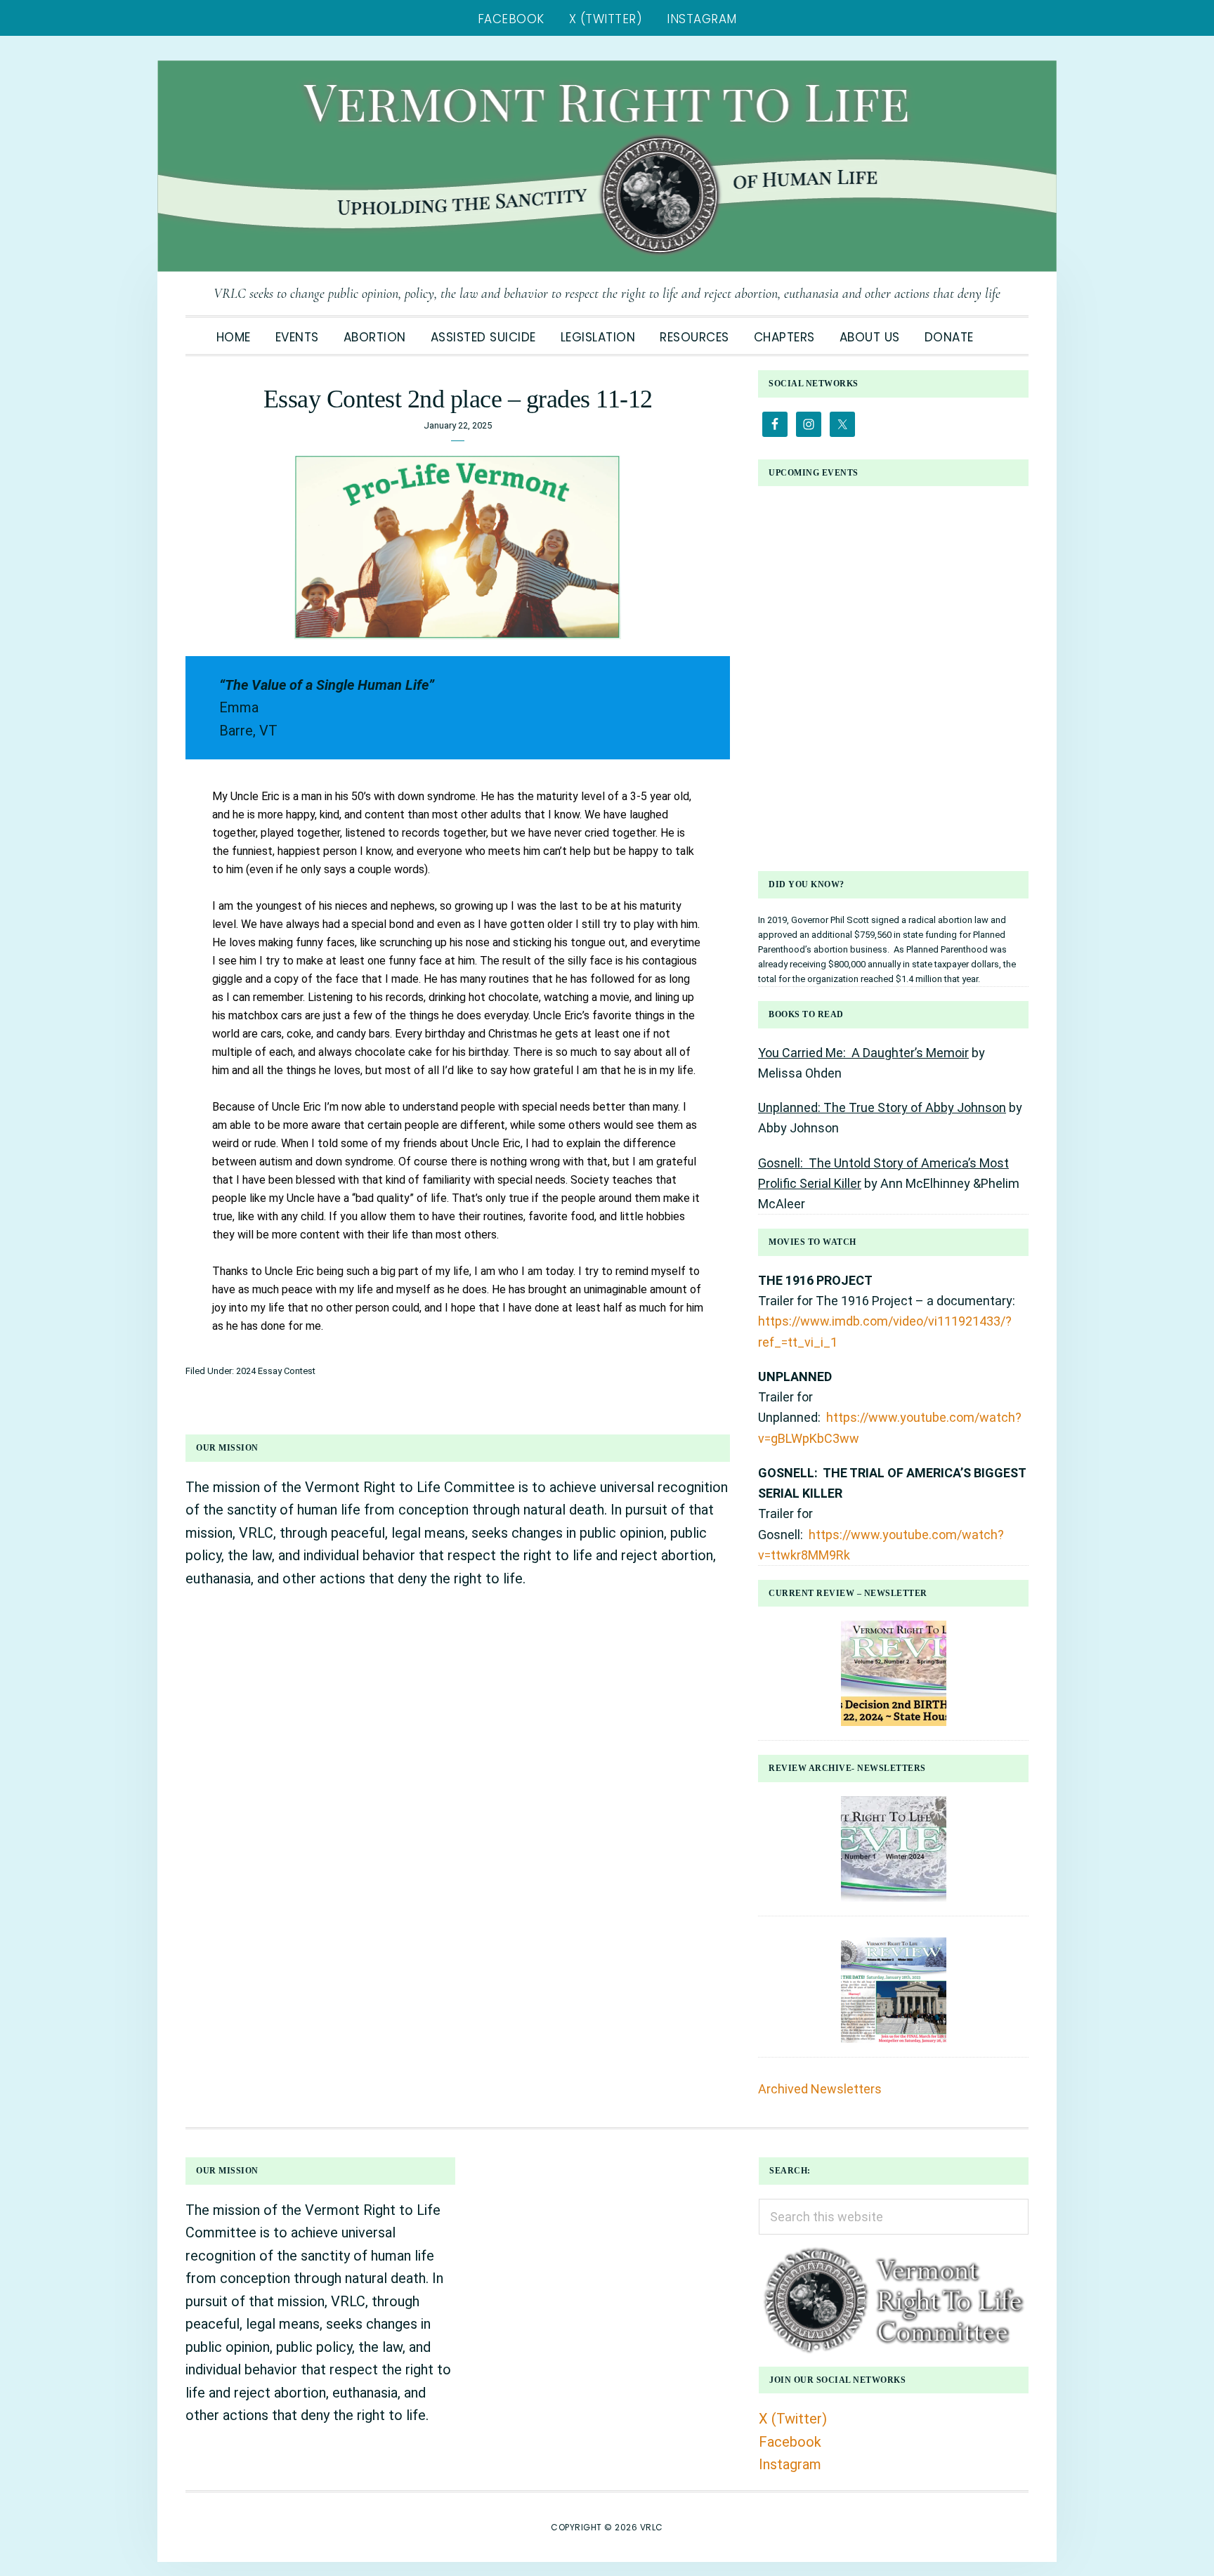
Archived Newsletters (820, 2089)
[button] (998, 329)
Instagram (790, 2464)
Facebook (790, 2442)
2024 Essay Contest (276, 1371)
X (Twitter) (793, 2419)
